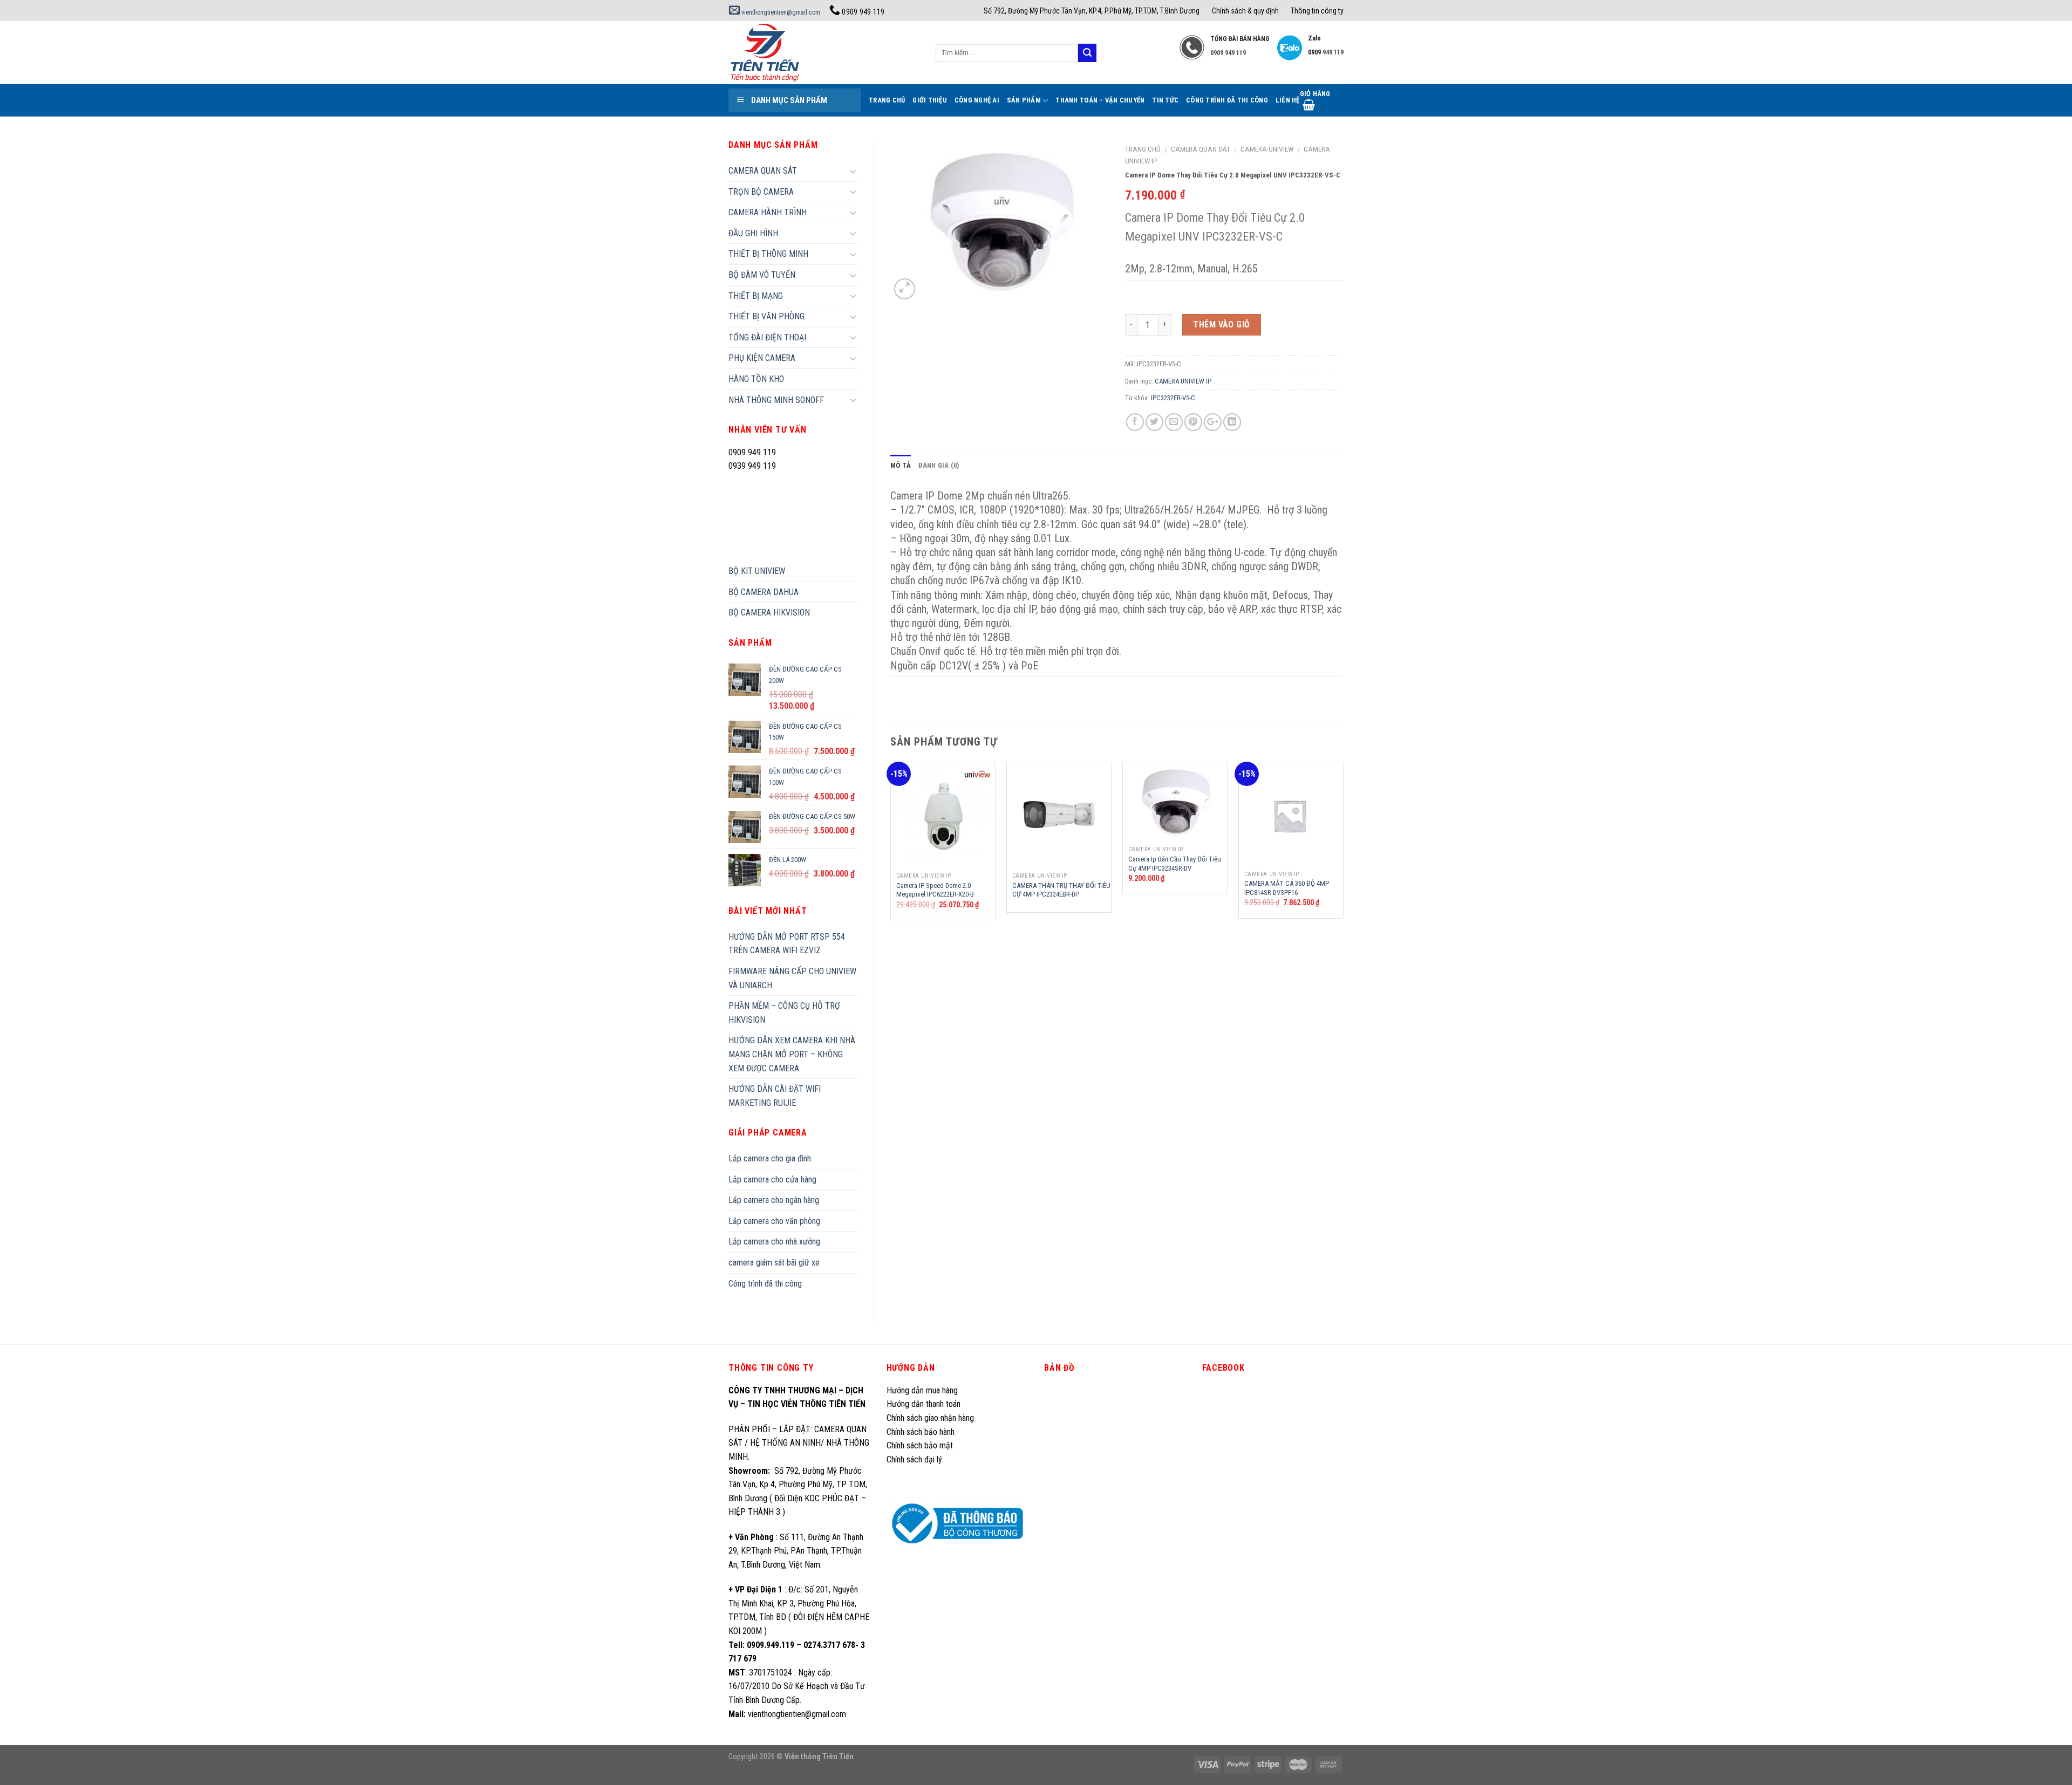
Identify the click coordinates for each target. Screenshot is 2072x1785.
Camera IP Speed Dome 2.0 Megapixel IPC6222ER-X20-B (935, 890)
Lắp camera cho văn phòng (774, 1221)
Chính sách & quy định (1245, 11)
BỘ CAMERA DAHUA (764, 592)
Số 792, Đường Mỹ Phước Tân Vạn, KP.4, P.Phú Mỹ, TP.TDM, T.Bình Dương (1092, 11)
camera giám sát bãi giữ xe (774, 1263)
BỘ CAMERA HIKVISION (769, 613)
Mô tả (901, 465)
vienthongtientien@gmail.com (780, 12)
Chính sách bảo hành (921, 1432)
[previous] (891, 845)
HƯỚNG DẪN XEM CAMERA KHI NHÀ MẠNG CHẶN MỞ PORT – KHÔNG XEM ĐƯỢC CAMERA (792, 1054)
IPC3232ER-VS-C (1173, 398)
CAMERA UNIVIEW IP (1183, 381)
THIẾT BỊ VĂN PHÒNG (766, 316)
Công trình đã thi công (1227, 100)
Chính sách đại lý (915, 1459)
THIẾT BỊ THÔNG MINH (768, 254)
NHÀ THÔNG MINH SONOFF (776, 400)
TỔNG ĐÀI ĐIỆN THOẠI (767, 337)
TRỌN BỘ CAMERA (761, 192)
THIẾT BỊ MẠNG (756, 296)
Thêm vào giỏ (1222, 324)
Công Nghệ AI (977, 100)
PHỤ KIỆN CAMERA (762, 358)
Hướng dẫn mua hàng (922, 1390)
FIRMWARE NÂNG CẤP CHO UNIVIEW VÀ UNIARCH (792, 978)
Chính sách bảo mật (920, 1445)
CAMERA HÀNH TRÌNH (768, 212)
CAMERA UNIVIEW (1267, 149)
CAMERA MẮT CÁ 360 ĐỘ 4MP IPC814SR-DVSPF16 (1287, 888)
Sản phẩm (1024, 100)
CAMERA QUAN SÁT (1201, 149)
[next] (1343, 845)
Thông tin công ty (1317, 11)
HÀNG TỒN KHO (756, 379)
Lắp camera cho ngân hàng (774, 1200)
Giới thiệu (930, 100)
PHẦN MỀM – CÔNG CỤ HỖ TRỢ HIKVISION (784, 1013)
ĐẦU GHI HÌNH (753, 233)
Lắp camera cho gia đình (770, 1158)
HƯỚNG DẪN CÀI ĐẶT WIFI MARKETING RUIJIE (775, 1096)
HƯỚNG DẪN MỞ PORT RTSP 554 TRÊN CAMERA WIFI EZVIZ (787, 944)
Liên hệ (1288, 100)
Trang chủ (1143, 149)
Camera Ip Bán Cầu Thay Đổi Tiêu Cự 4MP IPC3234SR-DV (1175, 864)
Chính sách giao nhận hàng (930, 1418)
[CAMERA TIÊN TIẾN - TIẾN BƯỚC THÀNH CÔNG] (824, 53)
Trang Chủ (887, 100)
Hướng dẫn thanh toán (923, 1404)
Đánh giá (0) (939, 465)
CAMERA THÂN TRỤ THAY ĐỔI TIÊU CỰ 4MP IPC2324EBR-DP (1061, 890)
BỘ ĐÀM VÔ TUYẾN (762, 275)
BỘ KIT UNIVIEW (757, 571)
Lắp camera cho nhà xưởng (774, 1242)
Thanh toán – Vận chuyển (1100, 100)
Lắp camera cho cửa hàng (772, 1179)
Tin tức (1165, 100)
